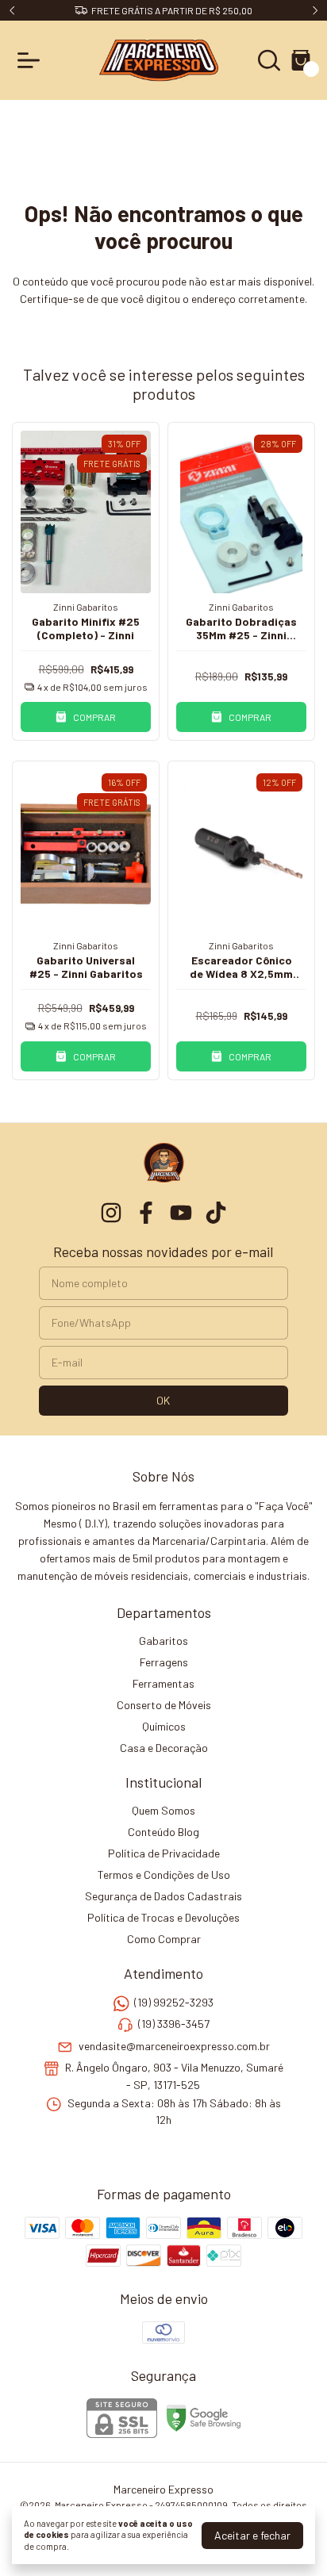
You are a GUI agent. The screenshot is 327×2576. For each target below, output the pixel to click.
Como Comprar (164, 1939)
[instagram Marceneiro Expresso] (111, 1213)
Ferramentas (163, 1683)
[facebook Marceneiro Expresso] (146, 1213)
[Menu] (32, 60)
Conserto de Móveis (164, 1705)
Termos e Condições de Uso (164, 1874)
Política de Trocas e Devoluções (163, 1917)
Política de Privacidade (164, 1853)
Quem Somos (163, 1810)
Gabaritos (163, 1641)
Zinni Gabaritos (86, 607)
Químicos (164, 1726)
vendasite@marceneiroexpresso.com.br (174, 2046)
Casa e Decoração (164, 1748)
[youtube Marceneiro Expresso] (181, 1213)
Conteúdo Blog (163, 1832)
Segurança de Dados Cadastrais (163, 1896)
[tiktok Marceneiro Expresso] (216, 1213)
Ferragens (164, 1662)
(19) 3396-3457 (174, 2024)
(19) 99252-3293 (174, 2002)
